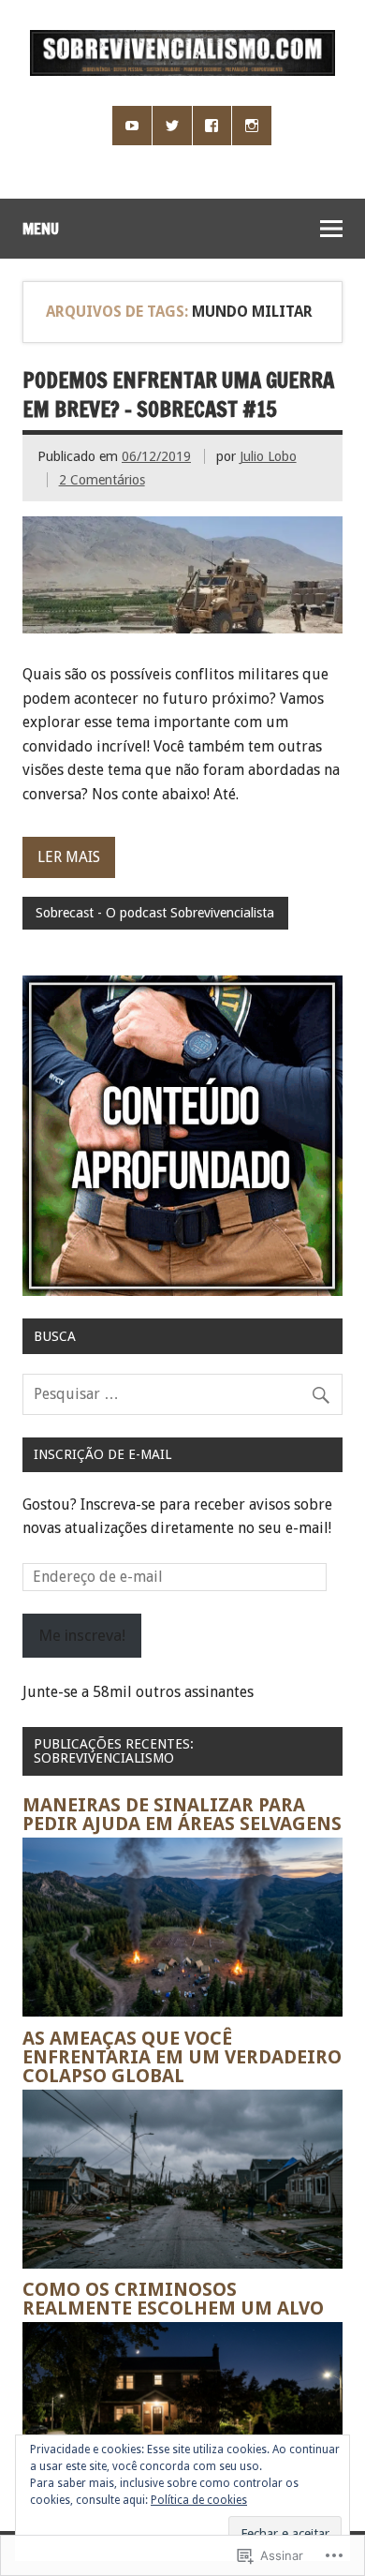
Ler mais (69, 857)
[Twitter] (172, 126)
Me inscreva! (82, 1635)
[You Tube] (132, 126)
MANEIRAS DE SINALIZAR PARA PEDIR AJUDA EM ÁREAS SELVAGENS (182, 1814)
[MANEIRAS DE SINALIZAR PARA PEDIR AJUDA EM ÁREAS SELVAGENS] (182, 2011)
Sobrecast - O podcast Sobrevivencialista (155, 913)
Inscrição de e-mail (102, 1454)
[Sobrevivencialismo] (182, 71)
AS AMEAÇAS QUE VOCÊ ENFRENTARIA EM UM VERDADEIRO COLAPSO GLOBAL (182, 2057)
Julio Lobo (268, 456)
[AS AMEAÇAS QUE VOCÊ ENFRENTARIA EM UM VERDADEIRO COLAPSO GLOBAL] (182, 2263)
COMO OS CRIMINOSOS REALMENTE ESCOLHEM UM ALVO (173, 2299)
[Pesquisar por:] (182, 1394)
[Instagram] (252, 126)
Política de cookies (199, 2500)
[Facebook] (212, 126)
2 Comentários (102, 480)
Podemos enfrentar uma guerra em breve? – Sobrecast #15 (178, 395)
